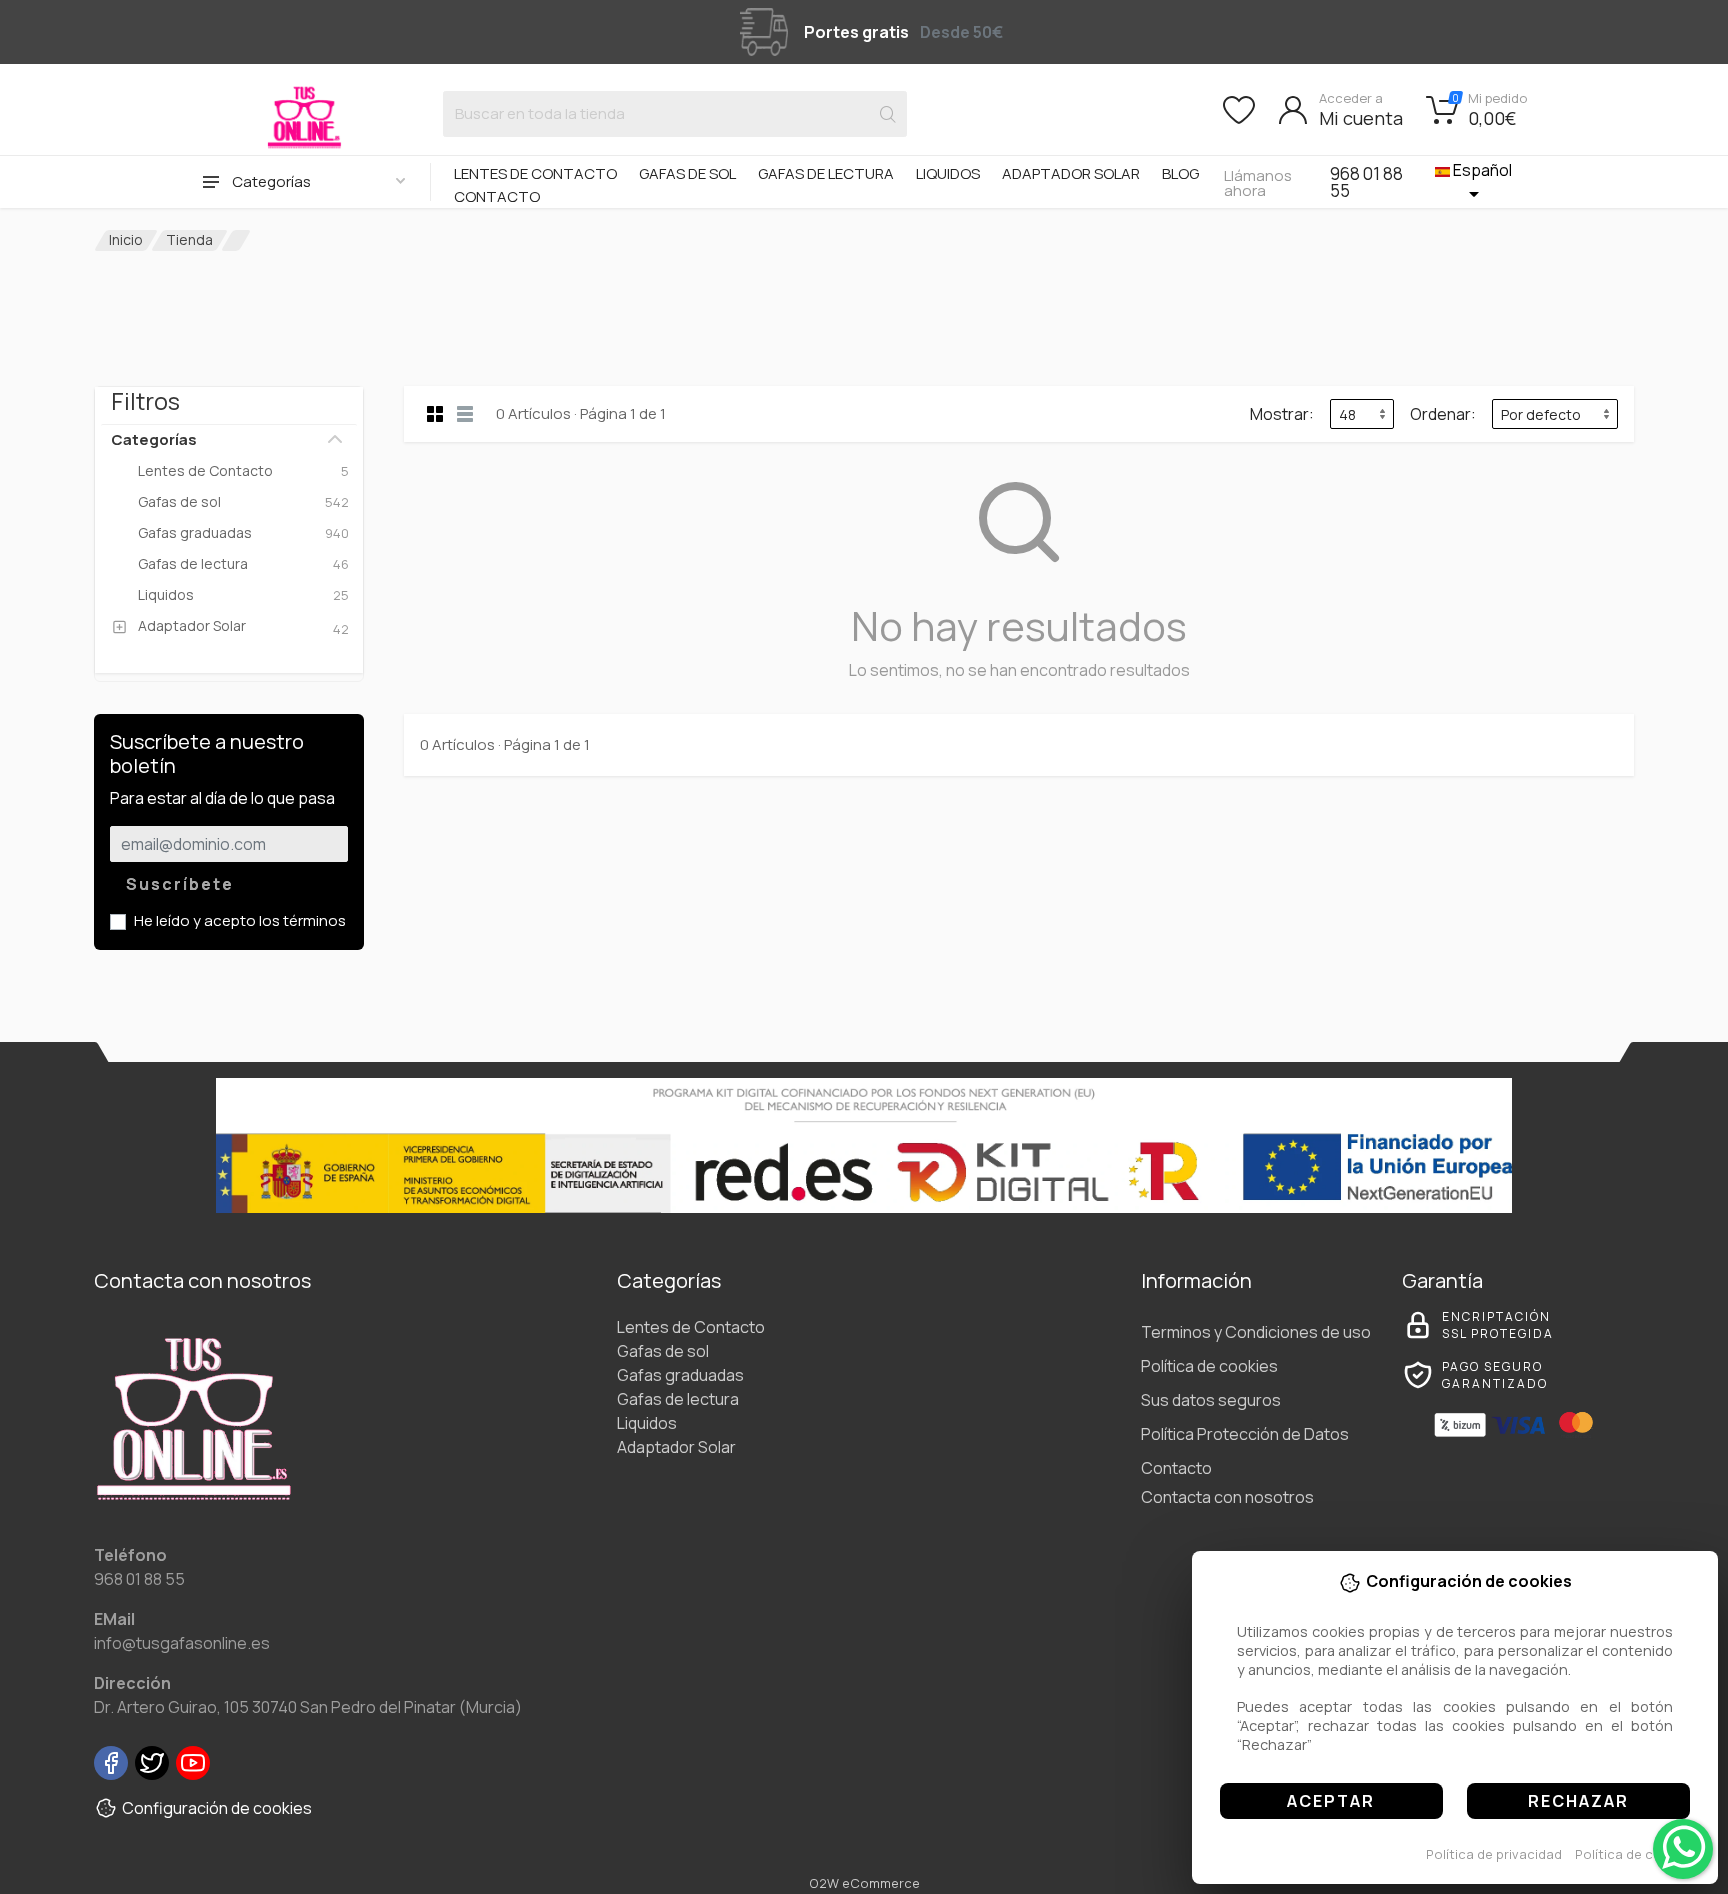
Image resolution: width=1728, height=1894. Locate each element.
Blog (1180, 173)
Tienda (189, 239)
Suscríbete (180, 884)
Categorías (154, 439)
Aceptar (1331, 1801)
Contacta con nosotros (1227, 1497)
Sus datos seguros (1211, 1400)
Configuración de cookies (217, 1808)
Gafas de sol (687, 173)
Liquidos (948, 173)
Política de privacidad (1494, 1854)
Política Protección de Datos (1245, 1434)
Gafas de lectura (826, 173)
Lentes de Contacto (535, 173)
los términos (302, 920)
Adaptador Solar (1071, 173)
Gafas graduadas (680, 1375)
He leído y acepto (240, 920)
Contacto (497, 196)
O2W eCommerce (864, 1883)
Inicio (126, 239)
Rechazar (1578, 1801)
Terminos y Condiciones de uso (1256, 1332)
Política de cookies (1635, 1854)
